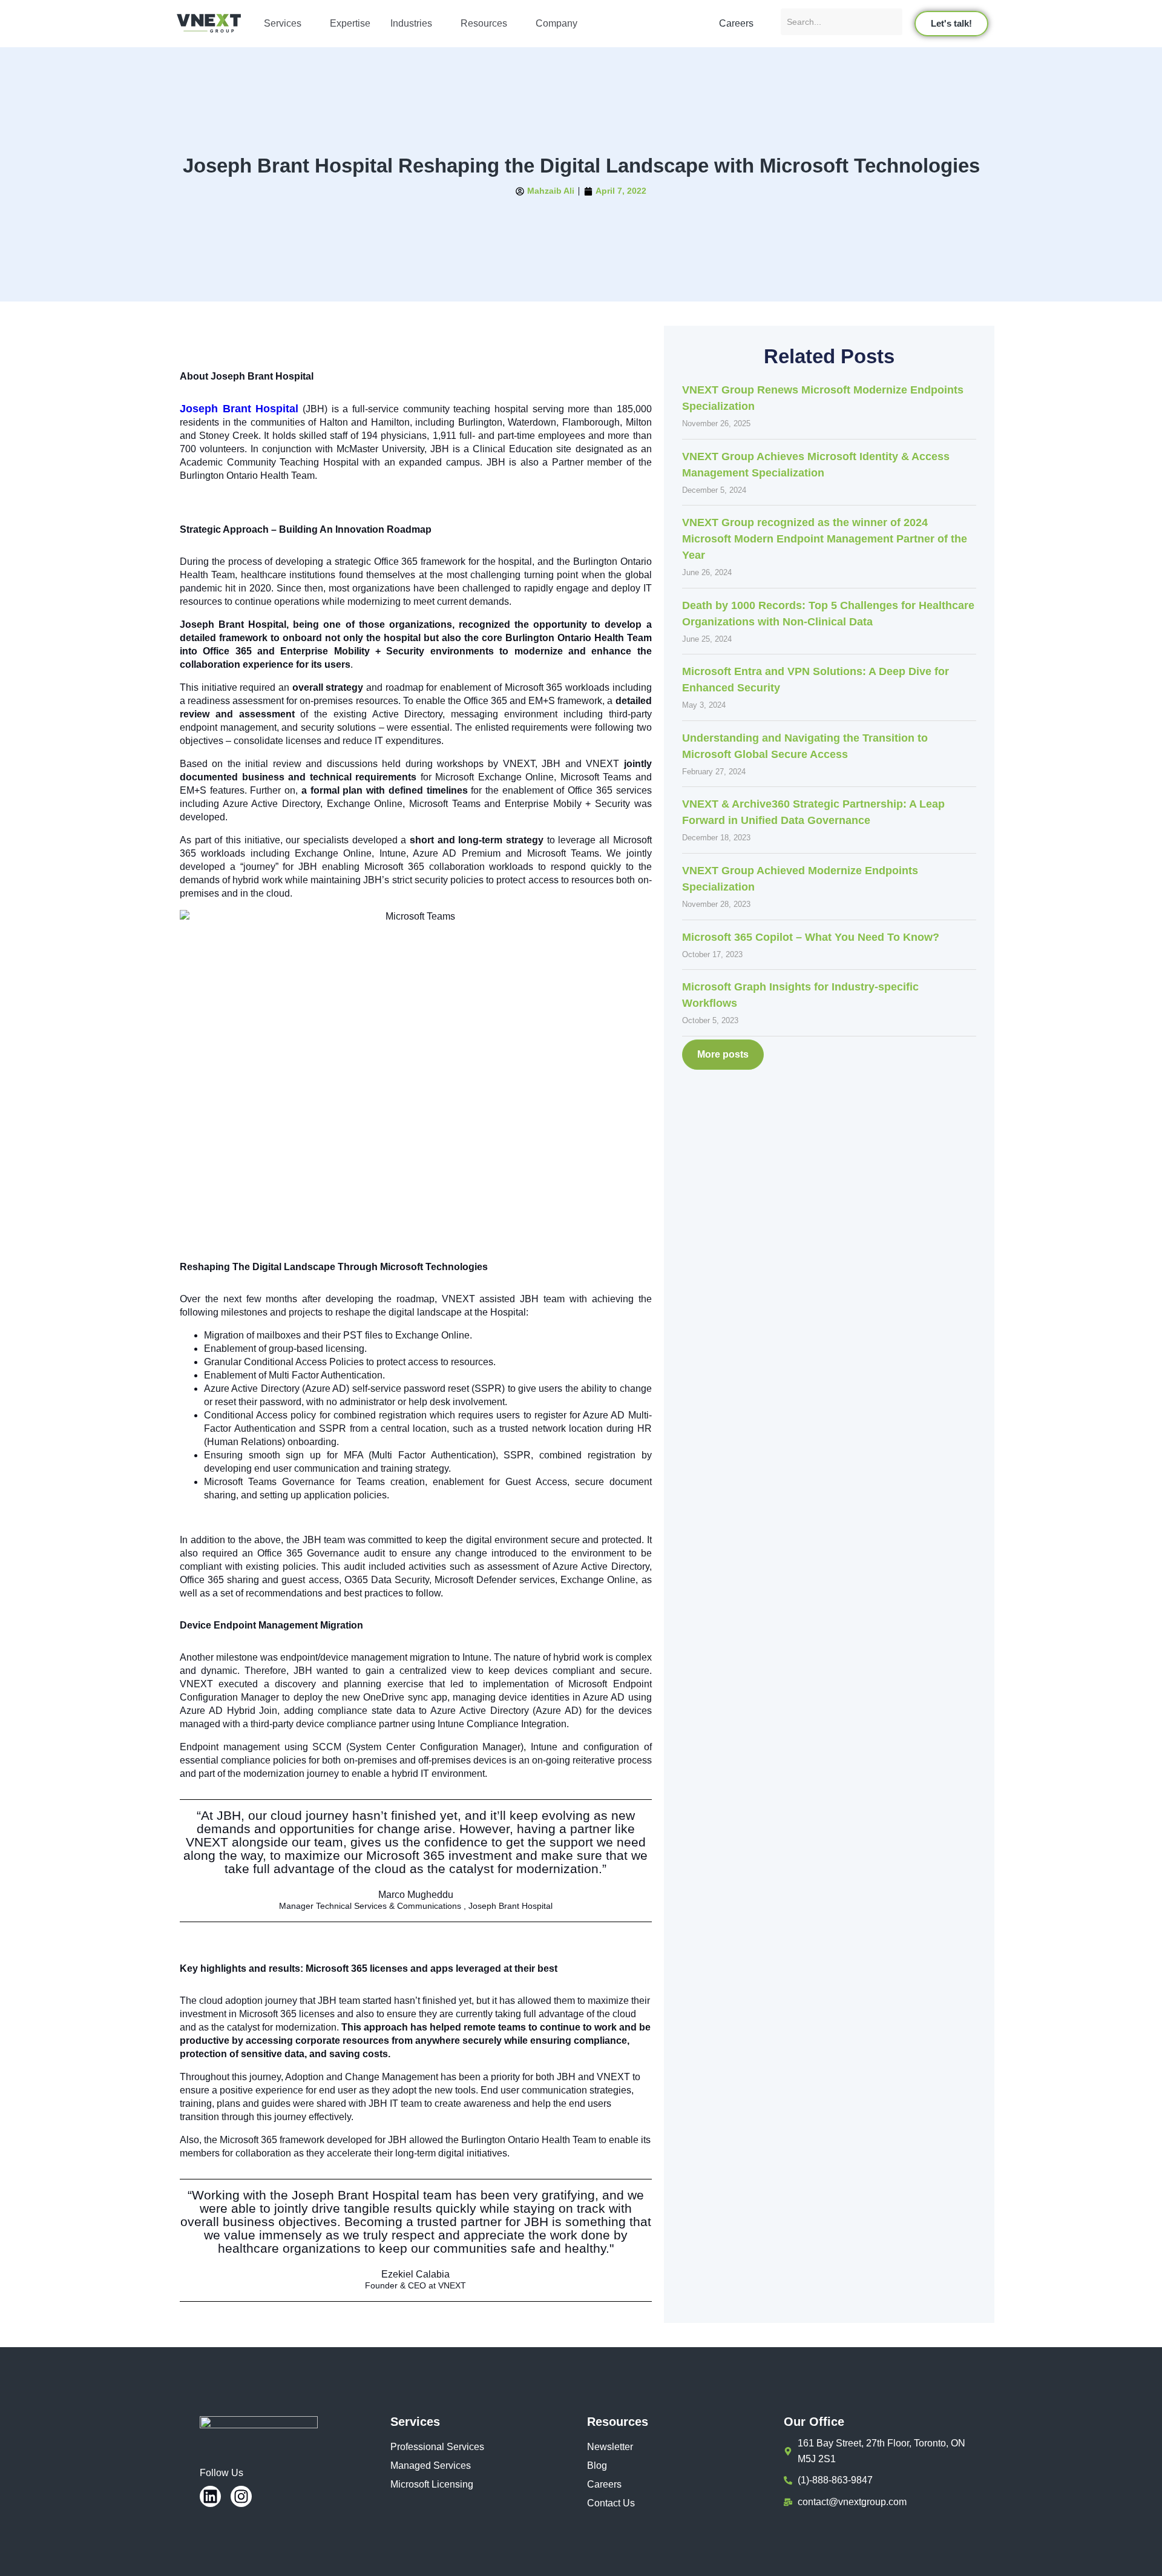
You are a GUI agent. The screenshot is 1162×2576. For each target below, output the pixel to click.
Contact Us (611, 2503)
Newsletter (610, 2447)
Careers (604, 2484)
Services (283, 23)
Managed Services (431, 2466)
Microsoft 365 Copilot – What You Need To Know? (811, 937)
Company (556, 23)
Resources (484, 23)
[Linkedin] (210, 2496)
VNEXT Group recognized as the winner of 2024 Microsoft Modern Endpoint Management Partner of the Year (825, 539)
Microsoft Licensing (432, 2484)
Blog (597, 2466)
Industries (411, 23)
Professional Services (437, 2447)
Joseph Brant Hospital (239, 409)
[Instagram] (241, 2496)
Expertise (350, 23)
